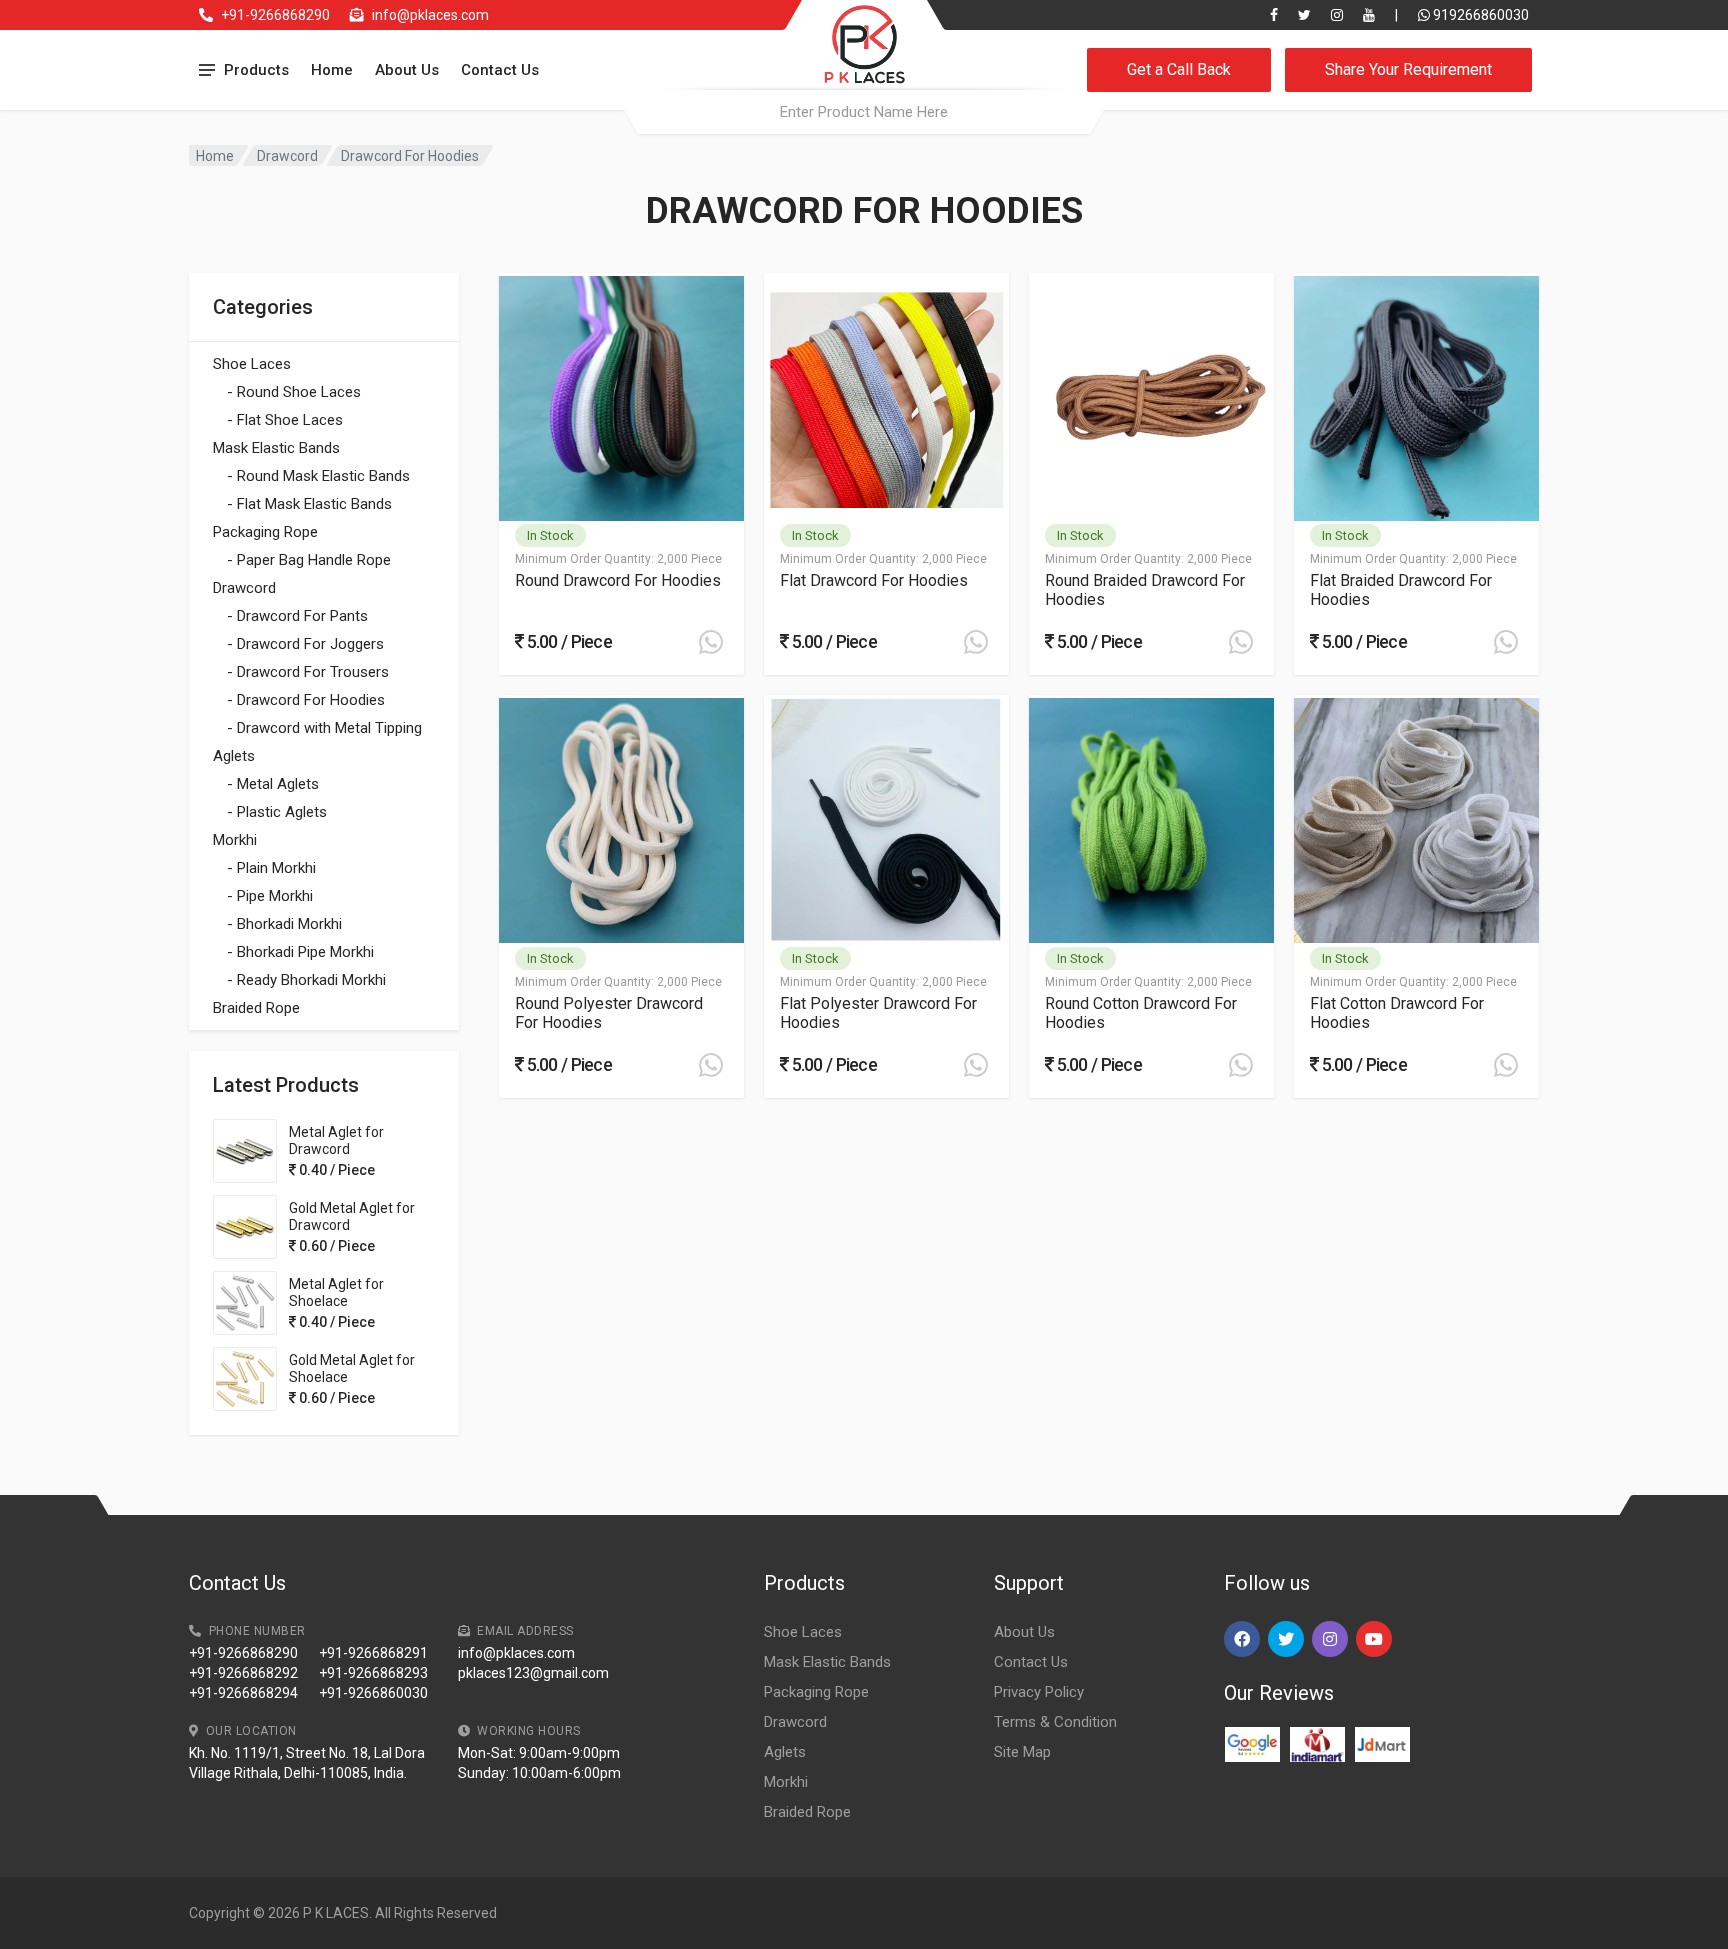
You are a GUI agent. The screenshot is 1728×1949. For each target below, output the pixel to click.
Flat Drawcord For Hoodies (874, 580)
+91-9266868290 (275, 15)
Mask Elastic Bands (276, 448)
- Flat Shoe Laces (285, 420)
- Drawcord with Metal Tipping (324, 728)
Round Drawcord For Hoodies (618, 580)
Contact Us (500, 70)
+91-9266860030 (373, 1693)
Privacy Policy (1039, 1692)
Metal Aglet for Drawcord (336, 1140)
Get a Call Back (1179, 69)
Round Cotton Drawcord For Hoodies (1141, 1013)
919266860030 (1479, 15)
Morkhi (235, 840)
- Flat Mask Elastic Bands (309, 504)
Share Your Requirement (1408, 69)
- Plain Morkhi (271, 868)
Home (332, 70)
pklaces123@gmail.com (533, 1673)
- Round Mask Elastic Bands (318, 476)
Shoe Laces (252, 364)
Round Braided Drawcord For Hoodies (1145, 590)
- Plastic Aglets (277, 812)
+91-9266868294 (243, 1693)
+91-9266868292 (243, 1673)
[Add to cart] (711, 642)
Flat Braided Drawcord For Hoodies (1401, 590)
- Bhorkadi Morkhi (284, 924)
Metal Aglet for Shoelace (336, 1292)
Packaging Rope (265, 532)
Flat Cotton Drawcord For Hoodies (1397, 1013)
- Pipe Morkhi (270, 896)
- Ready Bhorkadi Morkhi (306, 980)
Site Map (1022, 1752)
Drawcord (287, 156)
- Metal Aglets (273, 784)
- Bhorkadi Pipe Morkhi (300, 952)
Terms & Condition (1055, 1722)
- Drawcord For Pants (297, 616)
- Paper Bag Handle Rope (309, 560)
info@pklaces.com (430, 15)
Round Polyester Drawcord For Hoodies (609, 1013)
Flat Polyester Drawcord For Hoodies (878, 1013)
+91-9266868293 (373, 1673)
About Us (407, 70)
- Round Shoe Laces (294, 392)
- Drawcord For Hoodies (306, 700)
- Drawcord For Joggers (305, 644)
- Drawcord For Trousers (308, 672)
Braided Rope (256, 1008)
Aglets (234, 756)
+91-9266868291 (373, 1653)
